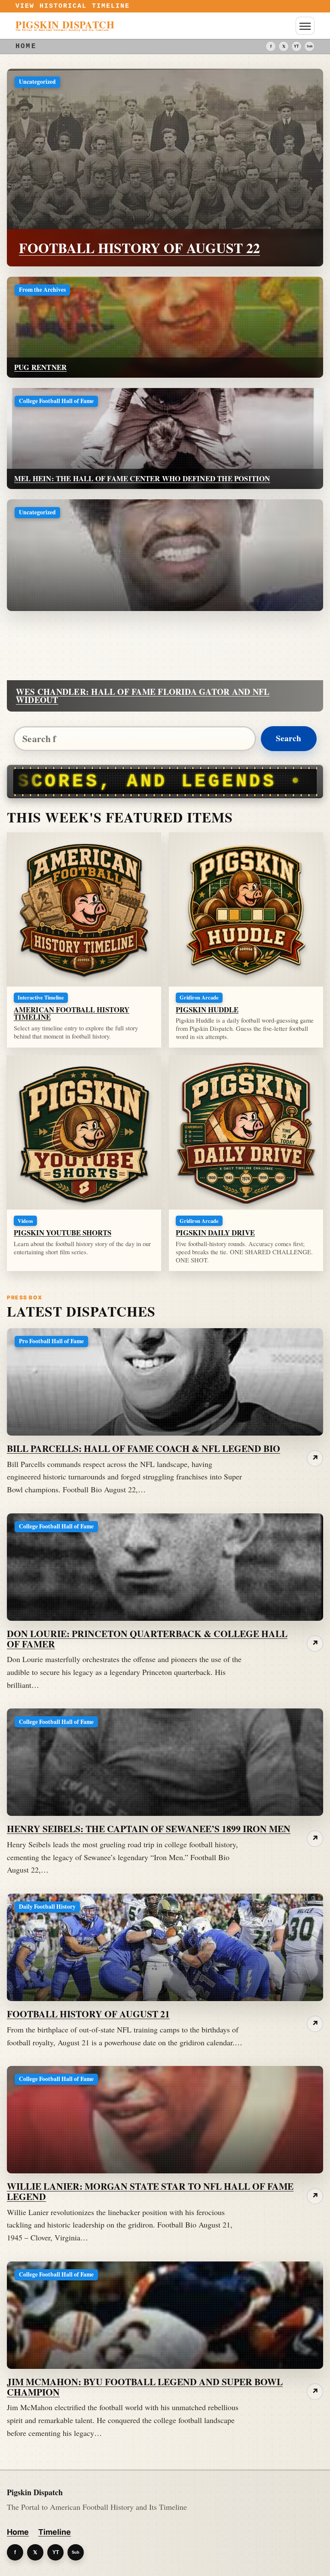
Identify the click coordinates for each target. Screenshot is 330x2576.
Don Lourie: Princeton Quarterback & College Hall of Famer (147, 1639)
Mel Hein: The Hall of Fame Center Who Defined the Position (142, 478)
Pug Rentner (40, 367)
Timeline (55, 2532)
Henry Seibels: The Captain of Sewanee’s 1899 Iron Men (149, 1829)
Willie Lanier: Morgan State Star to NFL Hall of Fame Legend (150, 2191)
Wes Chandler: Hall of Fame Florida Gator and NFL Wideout (143, 696)
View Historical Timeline (73, 6)
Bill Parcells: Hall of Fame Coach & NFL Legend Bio (144, 1448)
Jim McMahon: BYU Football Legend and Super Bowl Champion (145, 2387)
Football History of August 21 (88, 2014)
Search (289, 738)
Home (18, 2532)
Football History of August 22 (139, 248)
